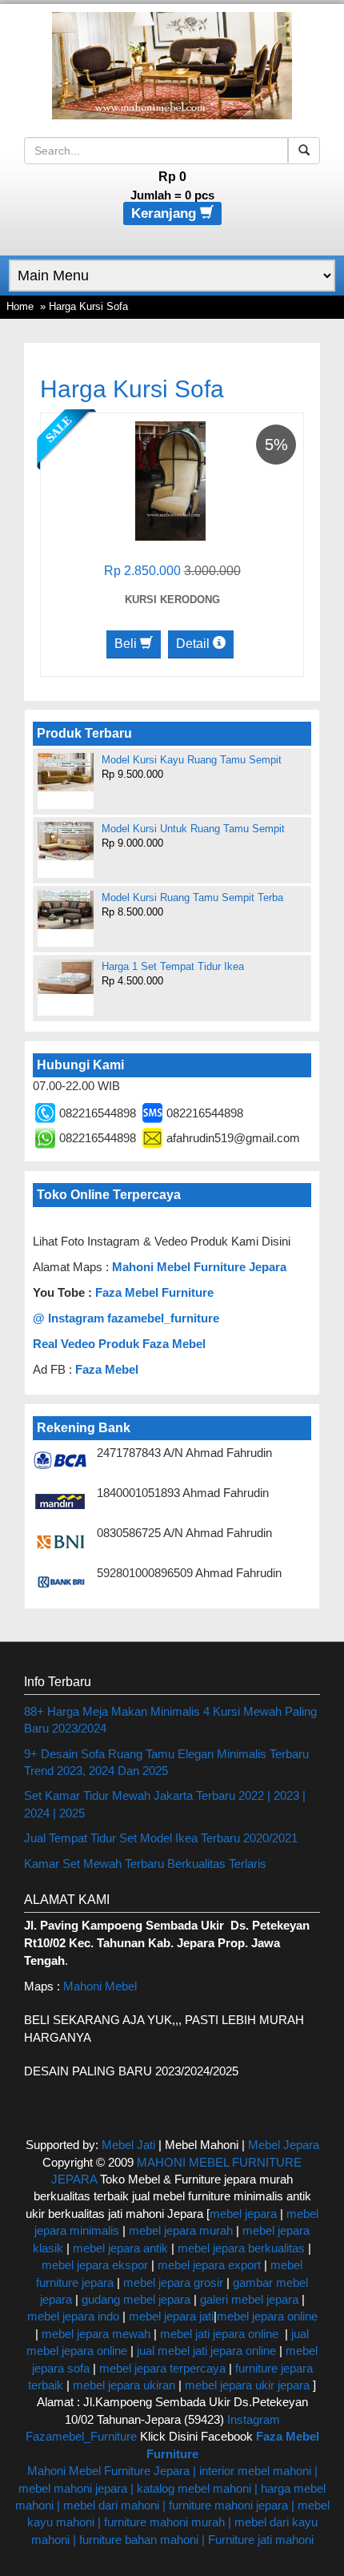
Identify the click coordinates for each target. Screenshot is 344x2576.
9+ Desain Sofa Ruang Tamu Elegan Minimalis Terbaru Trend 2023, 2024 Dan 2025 (166, 1762)
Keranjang (166, 213)
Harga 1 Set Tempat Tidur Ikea (173, 966)
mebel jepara (243, 2214)
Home (20, 306)
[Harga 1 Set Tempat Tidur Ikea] (66, 977)
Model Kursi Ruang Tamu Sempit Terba (192, 898)
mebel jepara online (267, 2316)
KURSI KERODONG (172, 600)
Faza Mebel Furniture (154, 1292)
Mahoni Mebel (100, 1986)
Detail (194, 644)
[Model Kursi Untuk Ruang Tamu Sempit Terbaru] (66, 841)
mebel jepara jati (170, 2316)
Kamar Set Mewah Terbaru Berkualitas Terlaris (145, 1864)
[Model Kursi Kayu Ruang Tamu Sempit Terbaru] (66, 772)
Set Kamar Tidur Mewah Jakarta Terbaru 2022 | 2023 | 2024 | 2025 (165, 1804)
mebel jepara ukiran (124, 2385)
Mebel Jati (128, 2145)
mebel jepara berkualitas (241, 2248)
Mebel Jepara (284, 2145)
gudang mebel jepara (136, 2299)
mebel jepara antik (120, 2248)
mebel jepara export (209, 2265)
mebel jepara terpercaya (162, 2368)
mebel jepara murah (179, 2230)
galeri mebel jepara (249, 2299)
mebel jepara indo (73, 2316)
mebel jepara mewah (96, 2334)
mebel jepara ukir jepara (249, 2385)
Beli (127, 644)
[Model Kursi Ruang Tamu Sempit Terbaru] (66, 910)
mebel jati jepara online (219, 2334)
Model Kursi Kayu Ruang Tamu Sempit (192, 760)
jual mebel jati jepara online (206, 2351)
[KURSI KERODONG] (170, 480)
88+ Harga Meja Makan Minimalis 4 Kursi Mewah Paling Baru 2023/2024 (170, 1720)
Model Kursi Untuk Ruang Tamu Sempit (193, 829)
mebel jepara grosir (173, 2282)
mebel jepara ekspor (95, 2265)
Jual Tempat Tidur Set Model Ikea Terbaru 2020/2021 (161, 1838)
